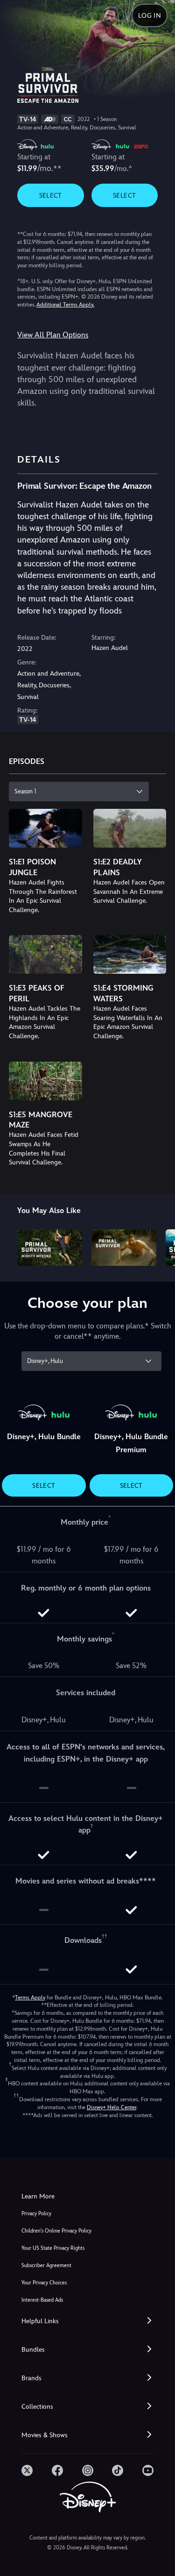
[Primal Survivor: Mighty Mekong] (50, 1248)
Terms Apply (30, 1998)
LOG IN (150, 15)
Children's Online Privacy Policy (56, 2231)
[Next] (159, 1246)
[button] (87, 2321)
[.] (27, 2470)
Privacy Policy (36, 2214)
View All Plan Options (53, 335)
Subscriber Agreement (46, 2266)
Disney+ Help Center (112, 2107)
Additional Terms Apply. (65, 305)
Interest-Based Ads (42, 2300)
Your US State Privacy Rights (53, 2248)
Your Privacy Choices (44, 2283)
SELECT (51, 195)
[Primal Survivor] (124, 1248)
